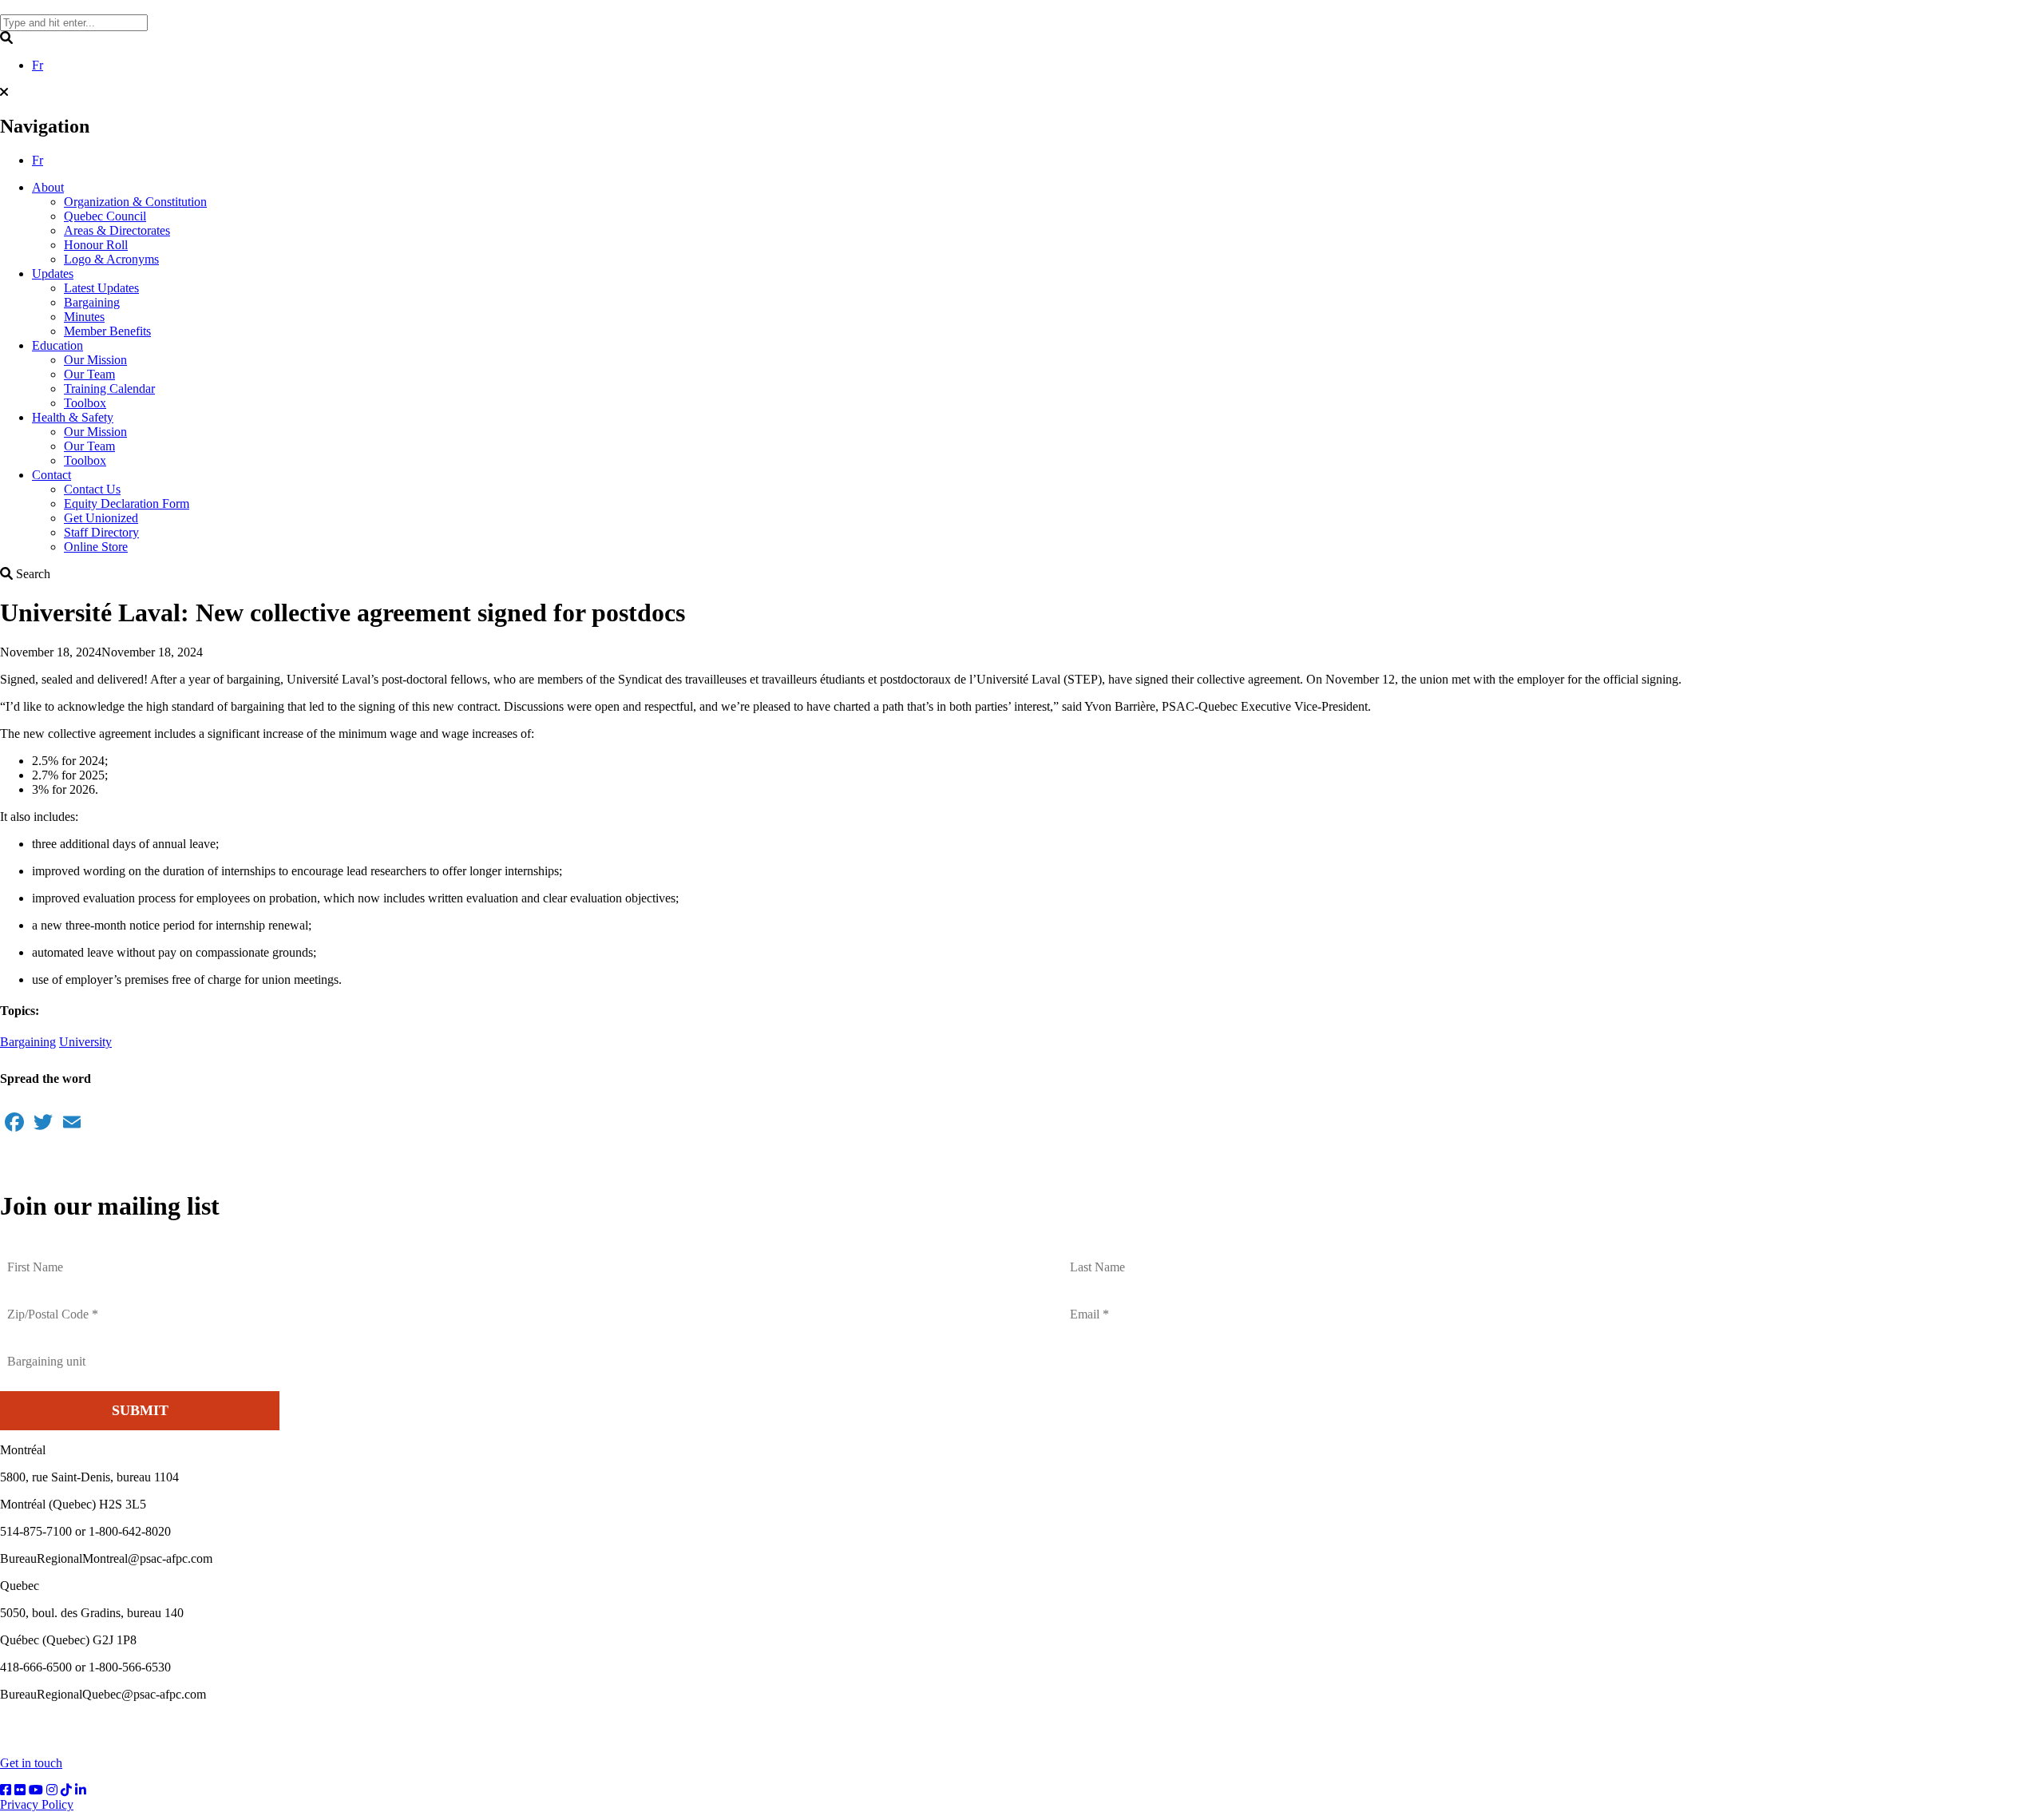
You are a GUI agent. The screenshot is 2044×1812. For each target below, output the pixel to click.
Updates (53, 274)
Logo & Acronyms (111, 259)
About (48, 187)
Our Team (89, 374)
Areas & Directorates (117, 230)
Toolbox (85, 403)
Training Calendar (109, 389)
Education (57, 345)
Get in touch (31, 1763)
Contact (51, 475)
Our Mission (95, 360)
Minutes (84, 317)
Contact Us (92, 489)
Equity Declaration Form (127, 504)
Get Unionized (101, 518)
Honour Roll (96, 245)
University (85, 1042)
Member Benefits (107, 331)
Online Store (96, 547)
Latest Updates (101, 288)
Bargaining (92, 302)
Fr (38, 65)
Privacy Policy (37, 1804)
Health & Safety (73, 417)
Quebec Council (105, 216)
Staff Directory (101, 532)
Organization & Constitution (135, 202)
